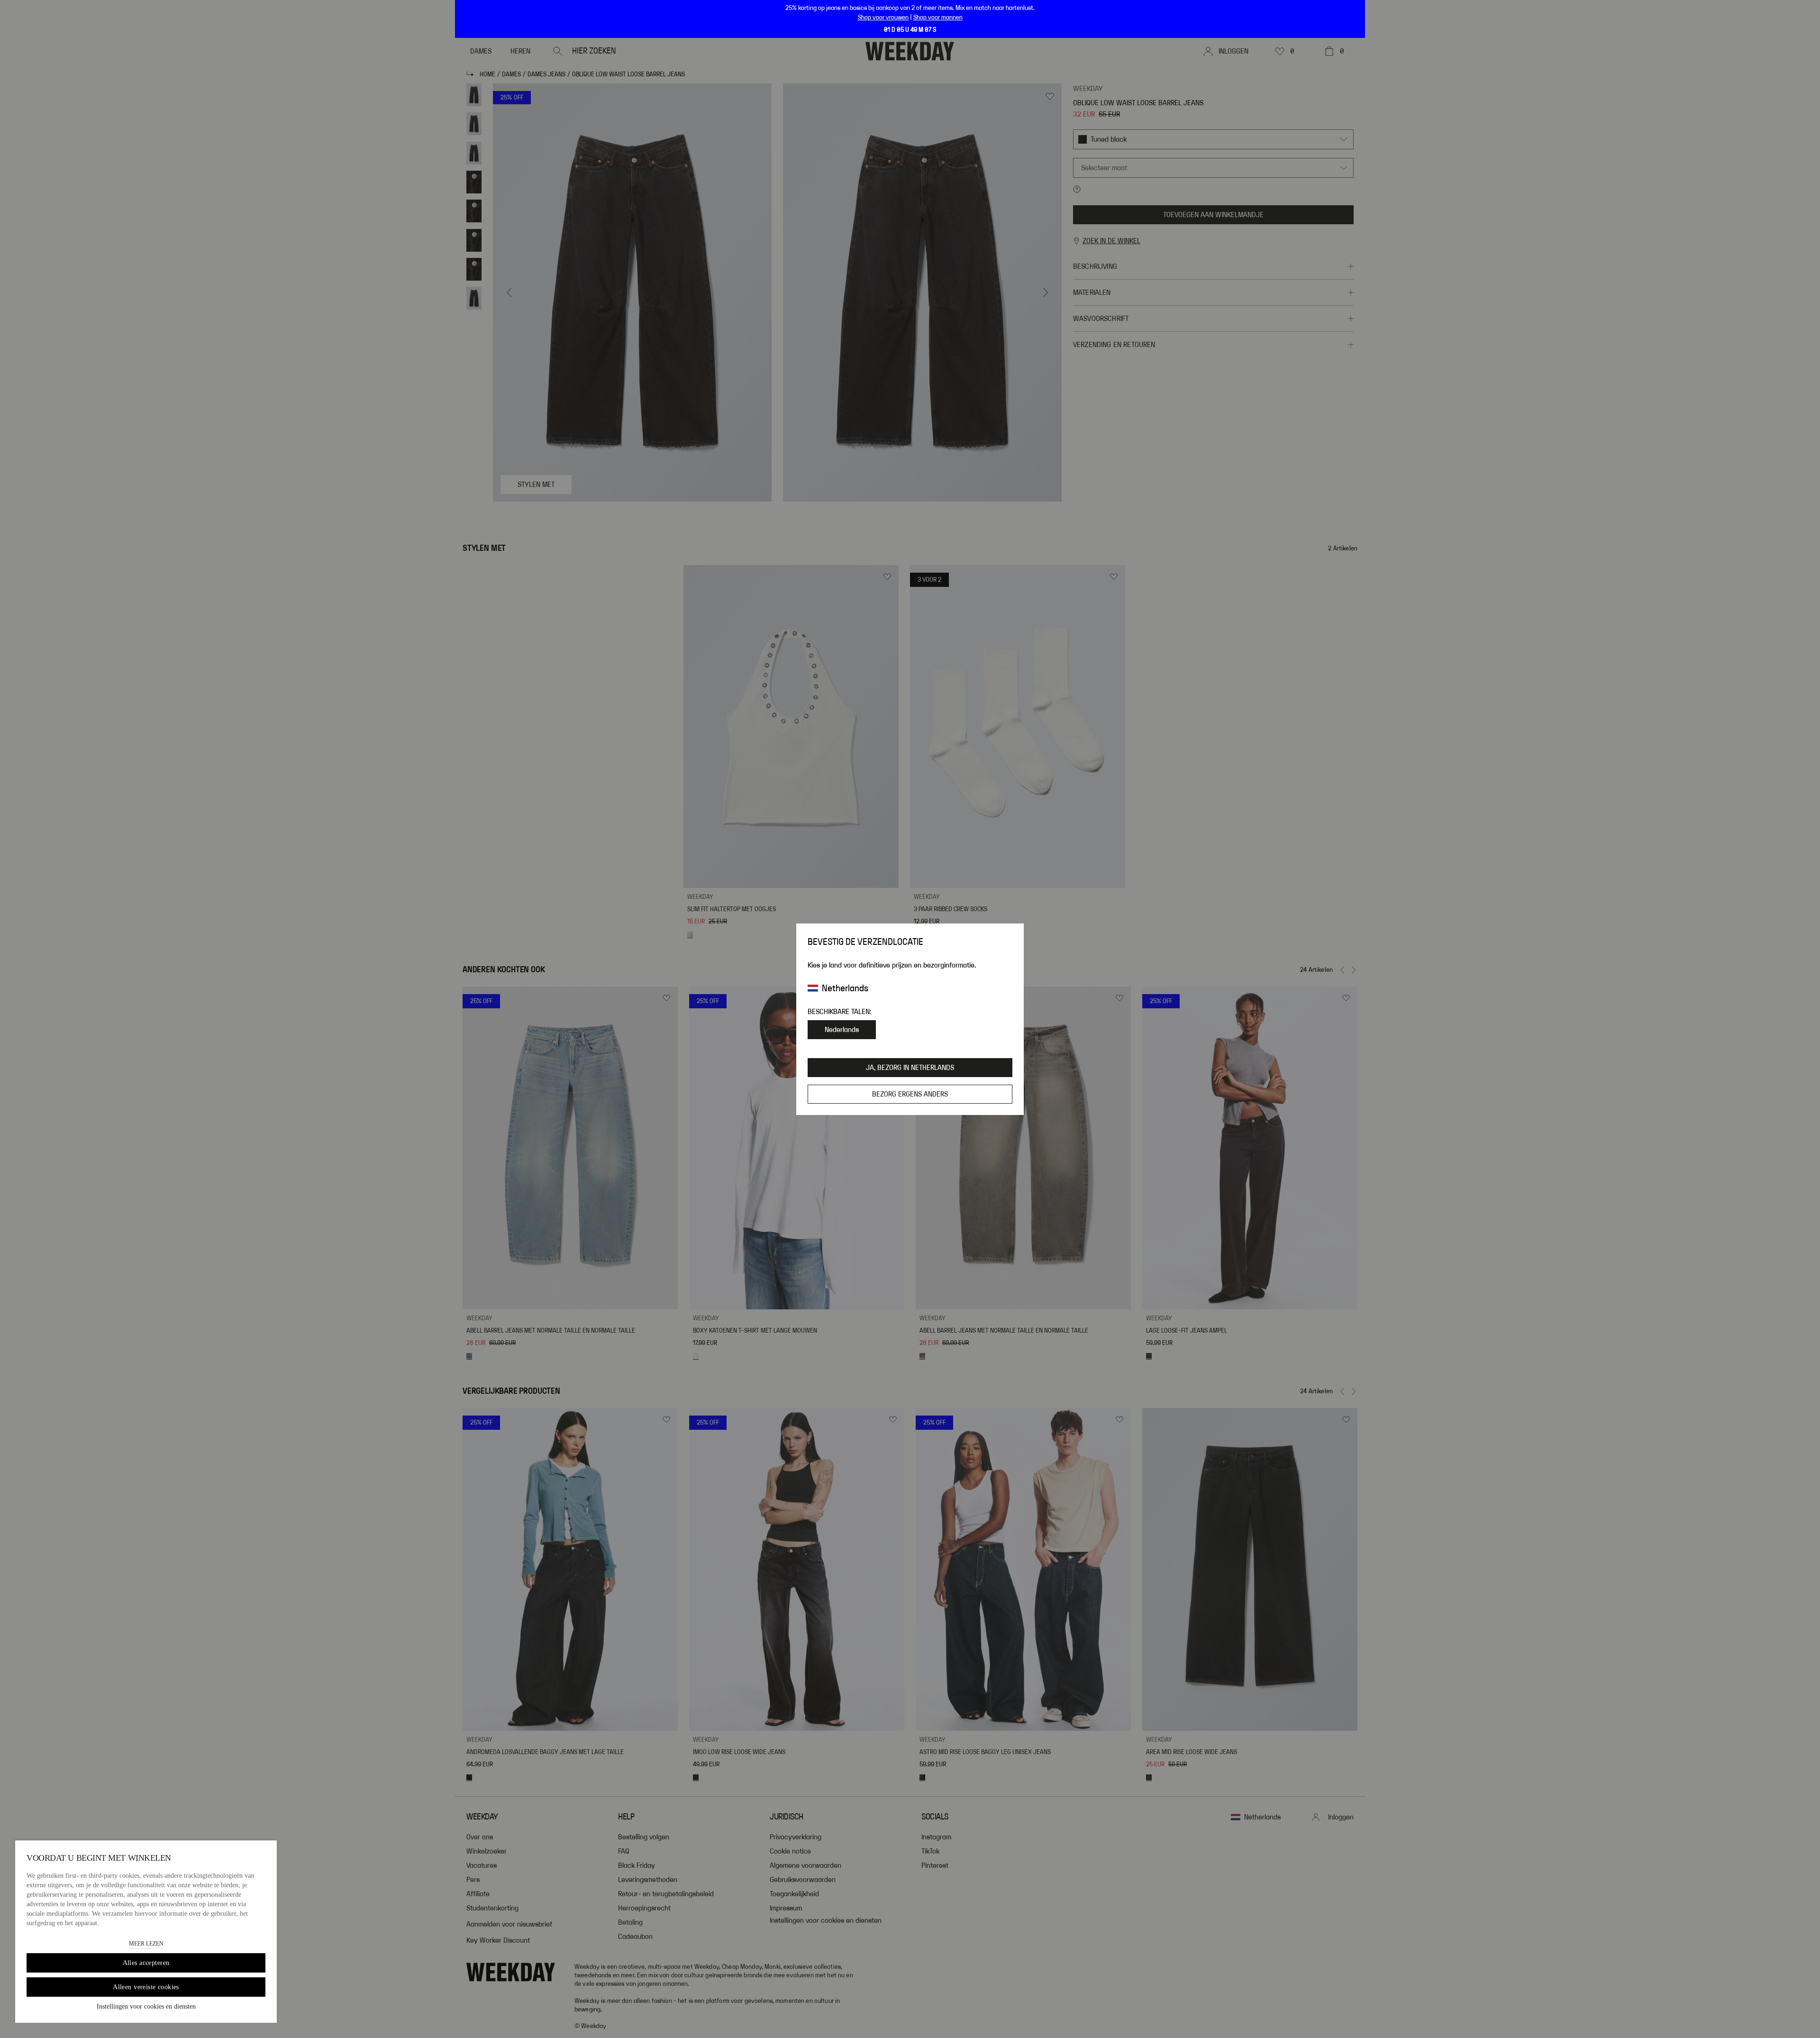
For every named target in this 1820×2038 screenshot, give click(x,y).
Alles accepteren (146, 1963)
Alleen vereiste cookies (146, 1987)
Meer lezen (146, 1944)
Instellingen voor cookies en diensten (146, 2006)
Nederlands (842, 1030)
